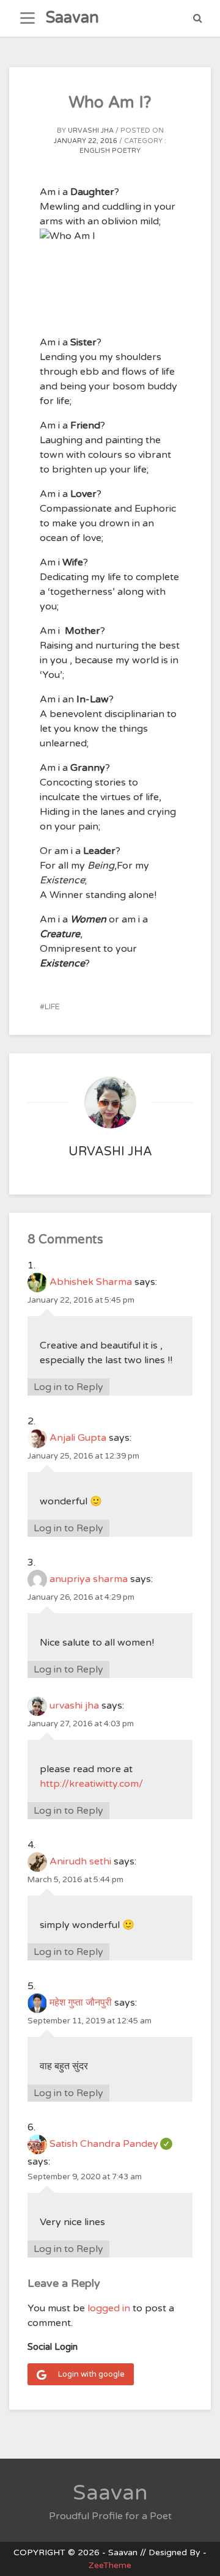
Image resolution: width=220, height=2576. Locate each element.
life (52, 1007)
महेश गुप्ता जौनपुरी (81, 2003)
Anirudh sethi (80, 1861)
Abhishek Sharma (91, 1282)
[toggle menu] (28, 18)
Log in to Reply (68, 1387)
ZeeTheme (110, 2565)
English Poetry (110, 151)
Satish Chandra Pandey (111, 2144)
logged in (109, 2308)
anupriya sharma (89, 1579)
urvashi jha (91, 131)
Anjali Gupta (78, 1438)
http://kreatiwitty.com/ (91, 1784)
